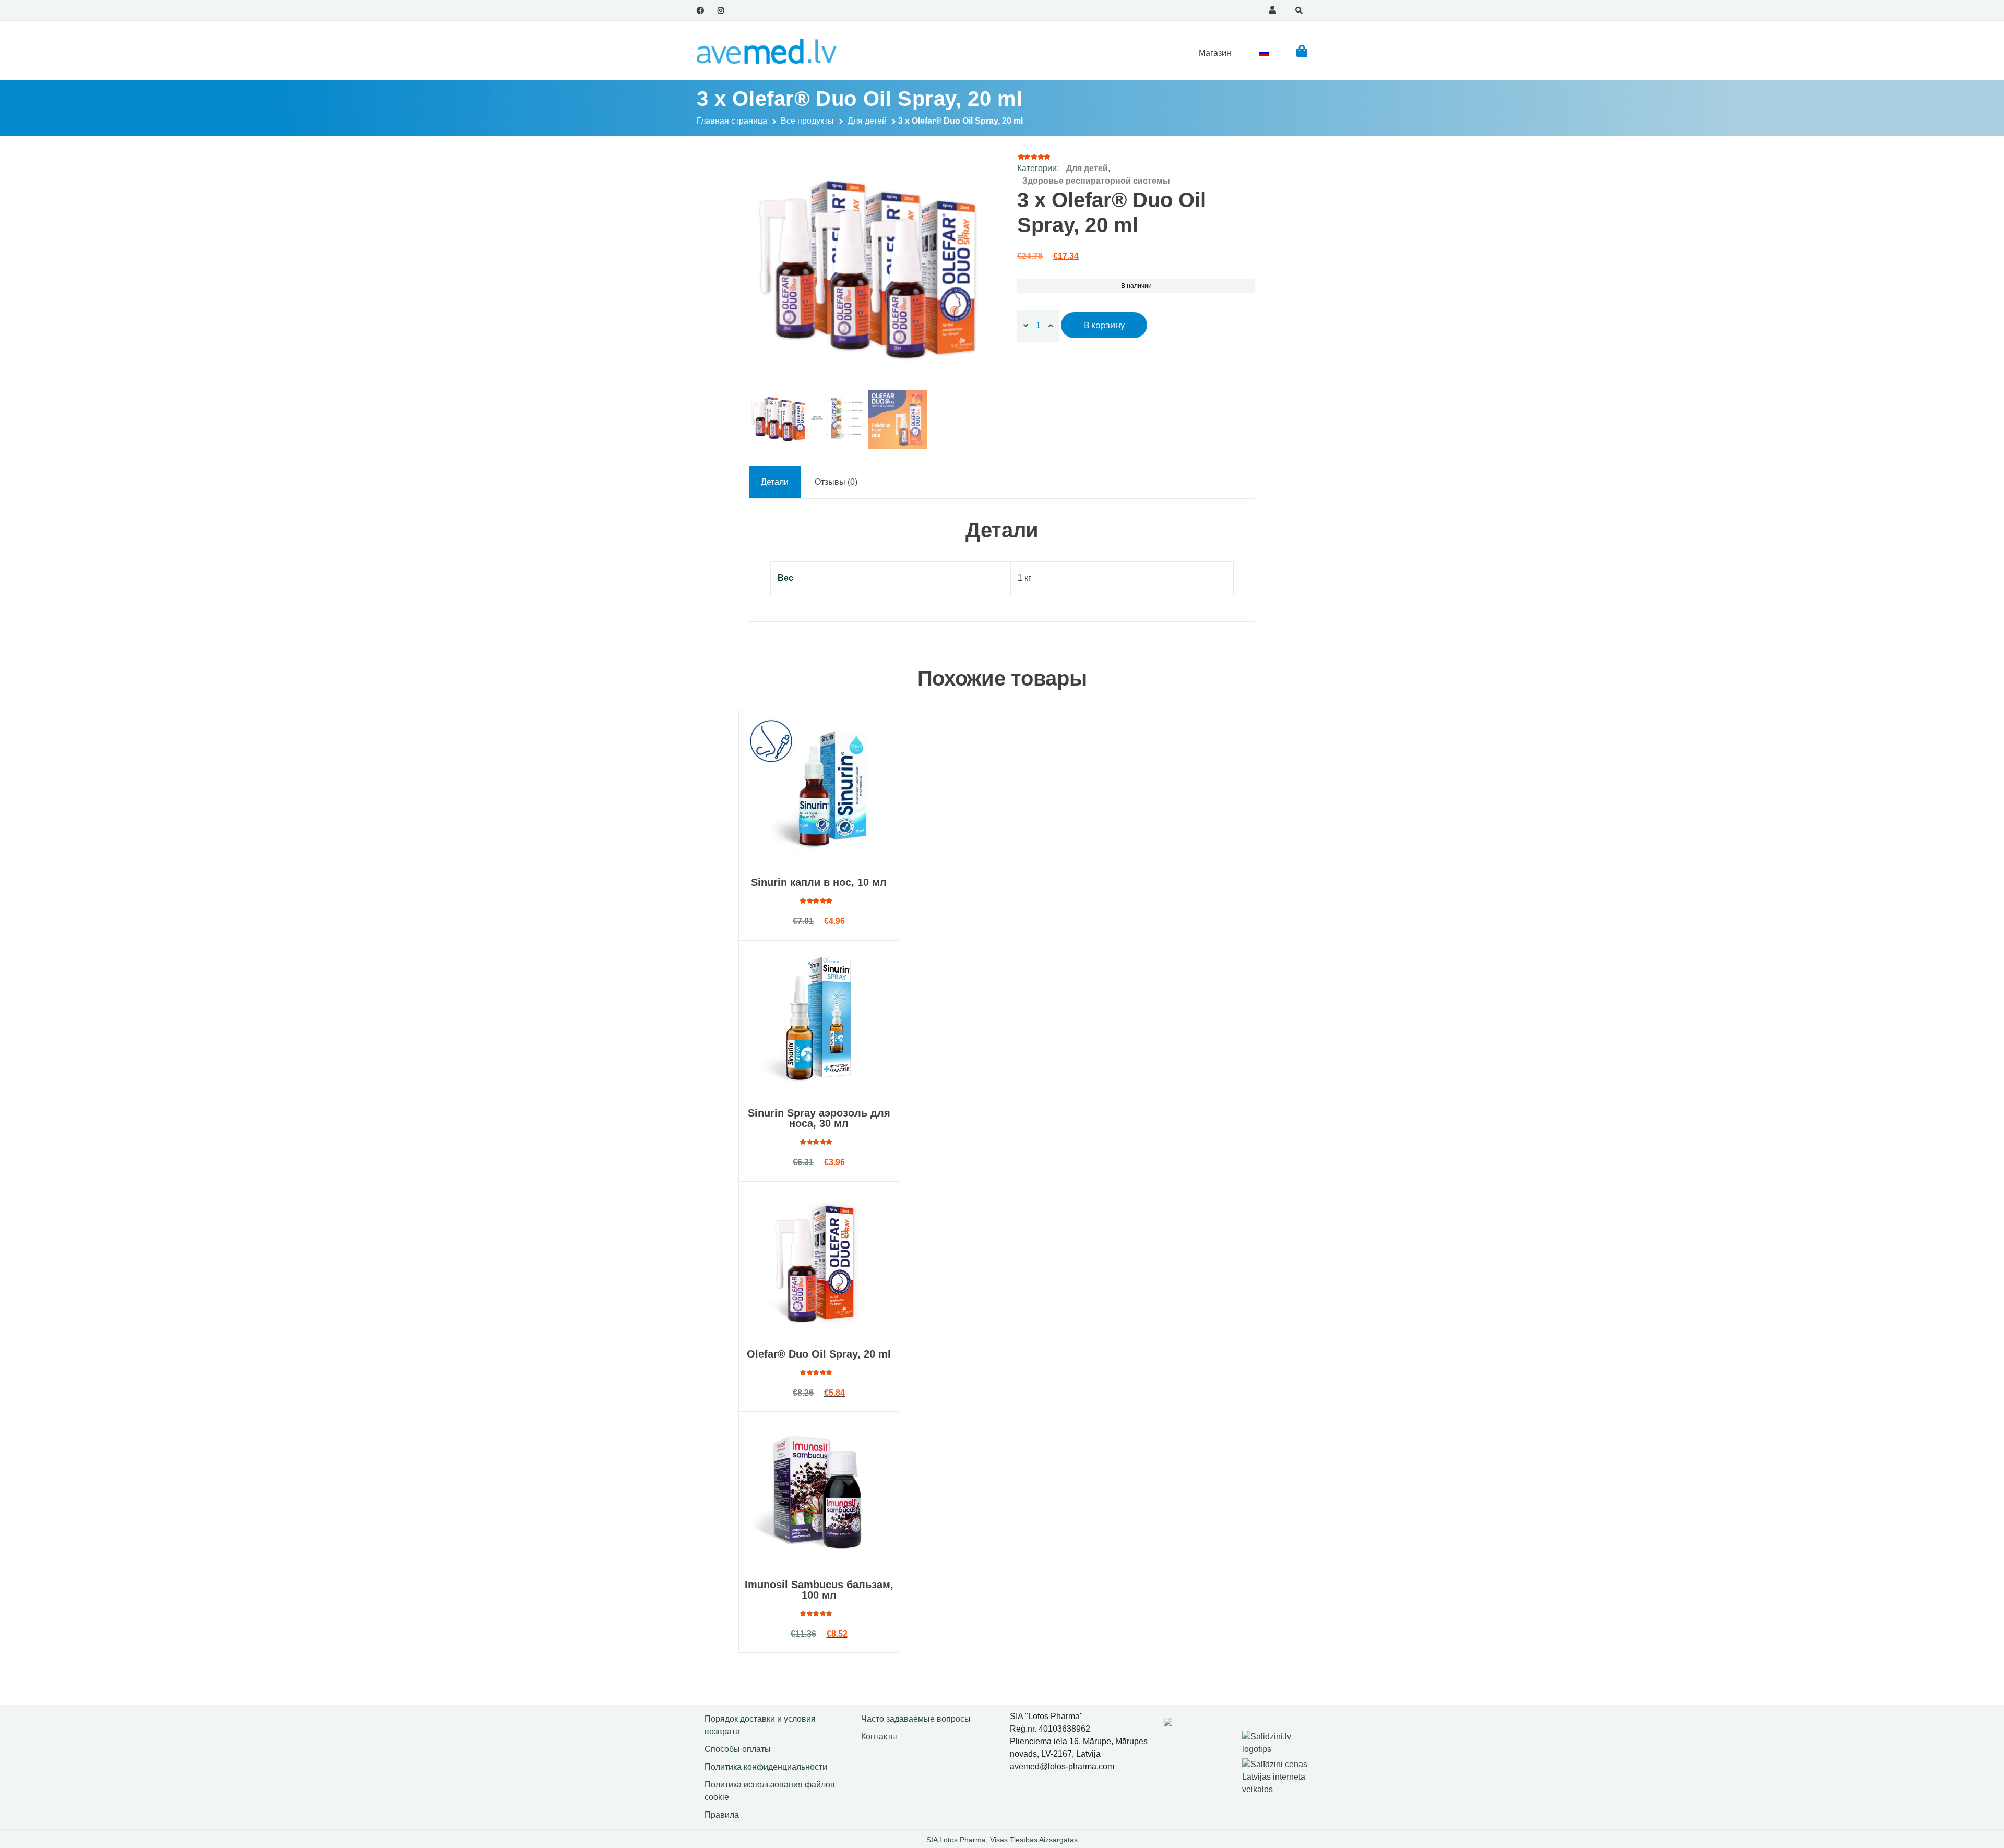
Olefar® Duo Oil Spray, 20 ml (819, 1354)
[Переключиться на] (1264, 53)
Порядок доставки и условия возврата (760, 1725)
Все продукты (807, 121)
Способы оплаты (738, 1749)
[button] (1302, 51)
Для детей (867, 121)
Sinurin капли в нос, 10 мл (819, 882)
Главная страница (732, 121)
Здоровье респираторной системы (1096, 181)
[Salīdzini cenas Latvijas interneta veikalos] (1276, 1775)
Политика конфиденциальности (766, 1767)
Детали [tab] (775, 482)
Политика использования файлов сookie (770, 1791)
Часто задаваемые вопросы (916, 1719)
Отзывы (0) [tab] (836, 482)
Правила (722, 1815)
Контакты (879, 1737)
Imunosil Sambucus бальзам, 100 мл (819, 1590)
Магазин (1215, 53)
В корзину (1104, 325)
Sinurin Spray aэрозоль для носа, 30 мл (819, 1118)
